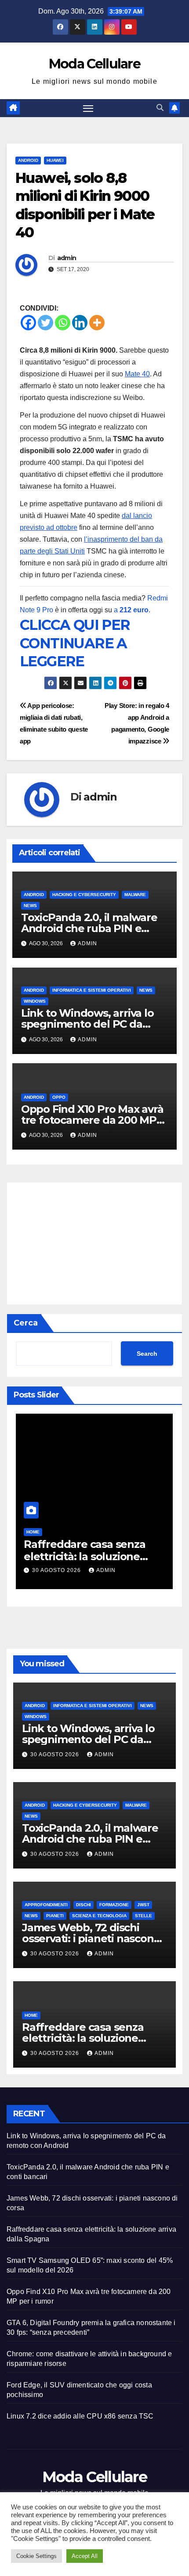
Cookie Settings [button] (36, 2556)
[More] (97, 323)
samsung (153, 1532)
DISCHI (84, 1905)
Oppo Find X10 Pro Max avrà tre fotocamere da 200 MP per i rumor (92, 1120)
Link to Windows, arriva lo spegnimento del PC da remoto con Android (87, 1024)
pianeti (55, 1916)
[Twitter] (45, 323)
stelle (144, 1916)
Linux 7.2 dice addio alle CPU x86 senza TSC (80, 2416)
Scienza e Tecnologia (99, 1916)
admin (67, 258)
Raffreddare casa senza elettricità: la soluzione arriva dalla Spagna (83, 2038)
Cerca (26, 1323)
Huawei (55, 160)
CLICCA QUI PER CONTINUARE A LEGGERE (75, 643)
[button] (160, 108)
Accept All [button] (85, 2556)
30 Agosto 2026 (56, 1754)
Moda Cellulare (94, 64)
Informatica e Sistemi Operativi (92, 990)
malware (135, 895)
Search (147, 1354)
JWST (143, 1905)
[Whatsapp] (63, 323)
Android (28, 160)
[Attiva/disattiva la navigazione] (88, 108)
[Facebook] (28, 323)
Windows (35, 1001)
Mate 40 (137, 374)
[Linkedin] (80, 323)
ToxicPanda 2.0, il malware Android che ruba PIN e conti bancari (89, 928)
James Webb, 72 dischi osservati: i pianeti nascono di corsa (91, 1938)
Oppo (59, 1097)
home (31, 2015)
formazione (114, 1905)
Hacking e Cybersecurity (84, 895)
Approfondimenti (46, 1905)
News (30, 906)
